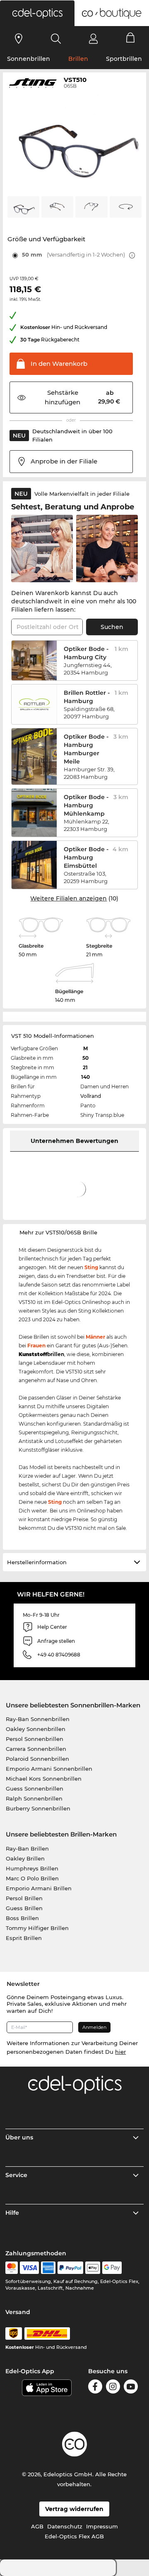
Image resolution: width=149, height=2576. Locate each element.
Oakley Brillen (25, 1858)
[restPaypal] (71, 2268)
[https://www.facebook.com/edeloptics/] (95, 2386)
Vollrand (91, 1096)
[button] (37, 13)
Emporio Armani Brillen (39, 1888)
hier (120, 2052)
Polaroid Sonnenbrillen (37, 1759)
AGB (37, 2526)
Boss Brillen (22, 1918)
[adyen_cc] (12, 2268)
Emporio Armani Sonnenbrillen (49, 1769)
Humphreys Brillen (32, 1868)
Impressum (102, 2526)
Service (16, 2175)
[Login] (93, 38)
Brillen (78, 59)
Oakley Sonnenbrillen (36, 1729)
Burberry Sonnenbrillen (38, 1808)
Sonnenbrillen (29, 59)
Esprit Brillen (24, 1938)
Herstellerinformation (37, 1562)
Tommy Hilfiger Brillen (37, 1928)
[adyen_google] (112, 2268)
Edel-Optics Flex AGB (74, 2536)
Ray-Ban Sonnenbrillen (38, 1719)
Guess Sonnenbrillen (35, 1789)
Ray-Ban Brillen (27, 1849)
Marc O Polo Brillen (32, 1878)
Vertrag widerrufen (74, 2509)
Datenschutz (65, 2526)
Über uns (19, 2137)
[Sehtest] (19, 38)
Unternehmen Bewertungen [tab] (74, 1141)
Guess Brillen (24, 1908)
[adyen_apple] (93, 2268)
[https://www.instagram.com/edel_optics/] (113, 2386)
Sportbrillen (124, 59)
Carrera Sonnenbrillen (36, 1749)
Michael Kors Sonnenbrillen (44, 1779)
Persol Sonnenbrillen (35, 1739)
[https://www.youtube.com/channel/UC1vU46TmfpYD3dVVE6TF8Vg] (131, 2386)
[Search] (56, 38)
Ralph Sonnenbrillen (34, 1798)
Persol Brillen (24, 1898)
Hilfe (12, 2213)
